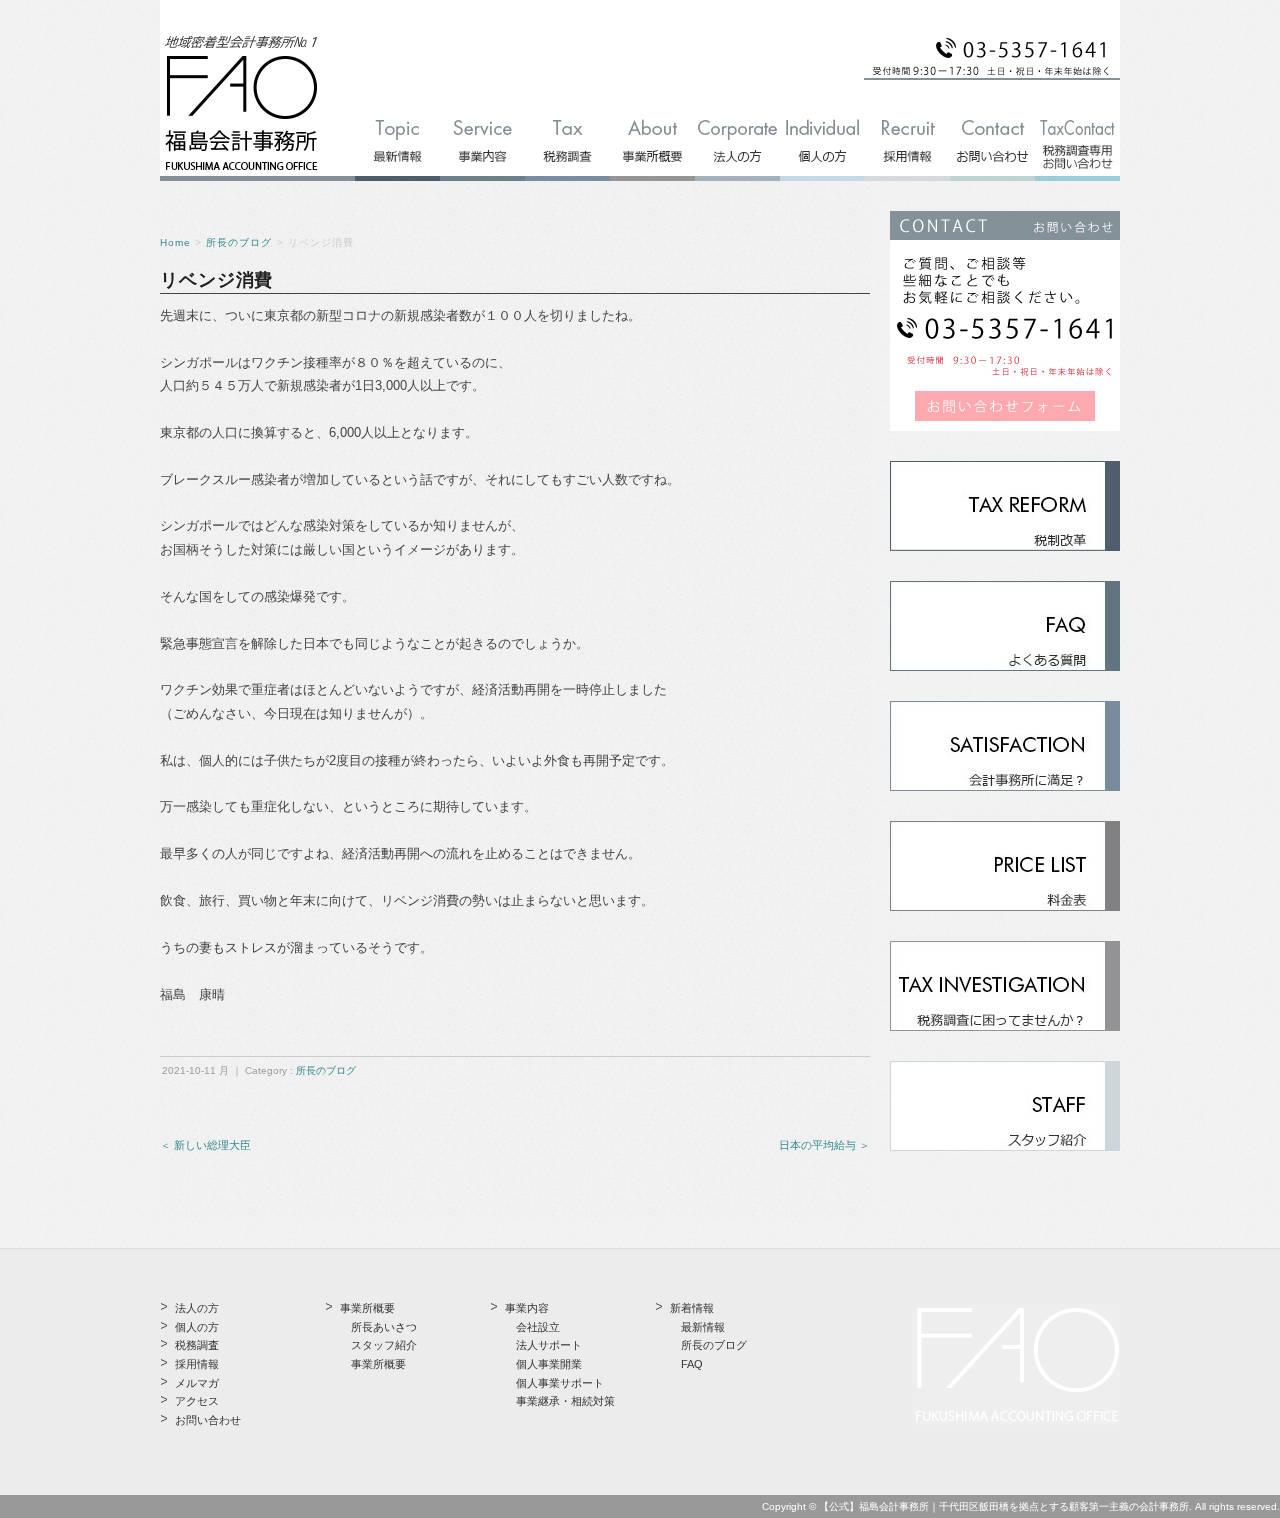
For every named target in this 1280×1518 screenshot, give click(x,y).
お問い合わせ (208, 1420)
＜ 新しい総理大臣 (205, 1145)
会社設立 (538, 1327)
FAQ (692, 1364)
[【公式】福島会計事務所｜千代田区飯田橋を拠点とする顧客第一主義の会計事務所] (241, 171)
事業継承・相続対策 (565, 1401)
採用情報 (197, 1364)
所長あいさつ (384, 1327)
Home (175, 242)
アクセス (197, 1401)
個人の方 (197, 1327)
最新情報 (703, 1327)
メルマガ (197, 1383)
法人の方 (197, 1308)
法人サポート (549, 1345)
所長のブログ (239, 242)
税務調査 (197, 1345)
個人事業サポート (560, 1383)
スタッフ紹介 (384, 1345)
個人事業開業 (549, 1364)
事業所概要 (378, 1364)
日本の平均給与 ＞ (824, 1145)
